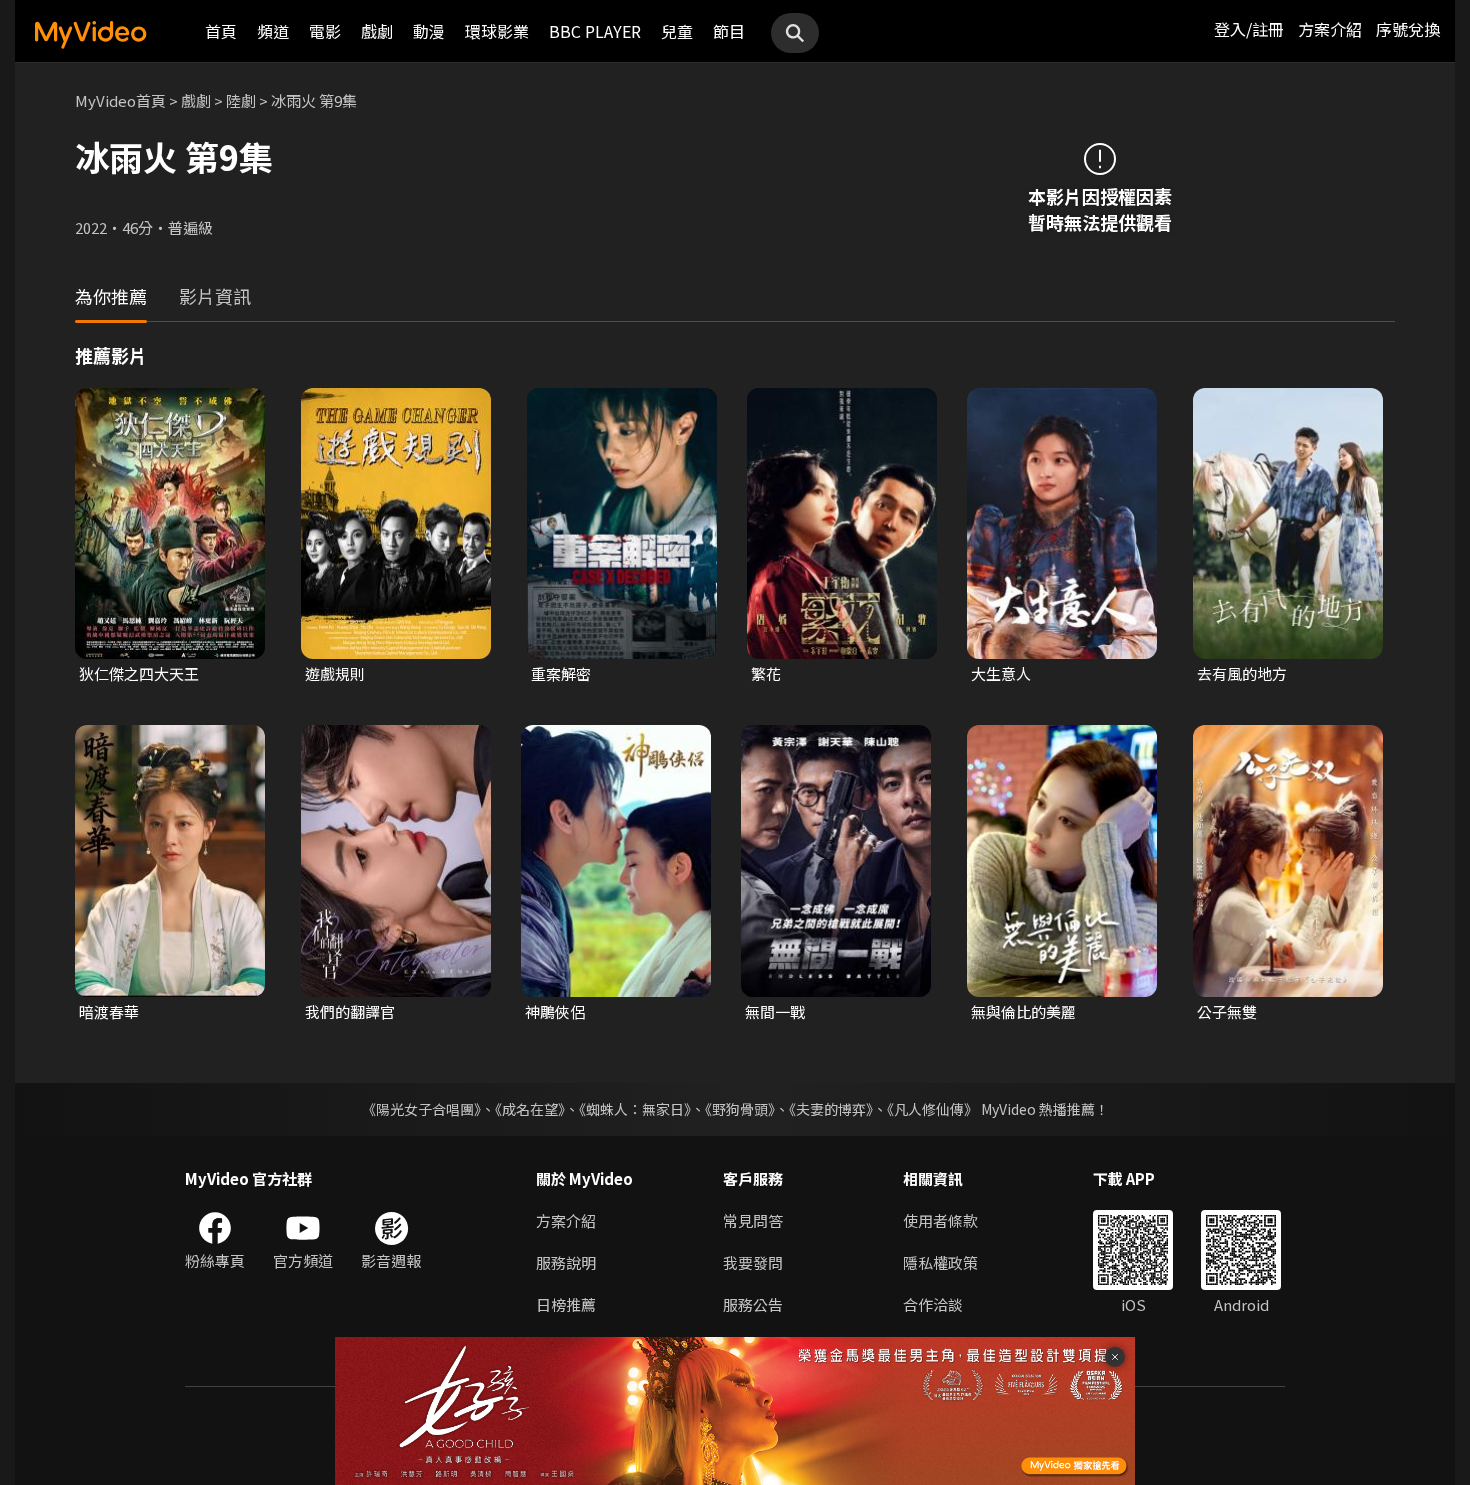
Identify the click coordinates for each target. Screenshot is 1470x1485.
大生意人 (1001, 673)
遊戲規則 (335, 673)
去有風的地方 (1242, 673)
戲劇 (377, 31)
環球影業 (497, 31)
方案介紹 (1330, 29)
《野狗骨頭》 (740, 1109)
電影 (325, 31)
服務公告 (753, 1304)
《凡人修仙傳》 (932, 1109)
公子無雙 (1227, 1011)
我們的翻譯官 (350, 1011)
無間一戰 (775, 1011)
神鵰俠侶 (555, 1011)
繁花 (766, 673)
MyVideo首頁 (120, 100)
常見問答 (753, 1220)
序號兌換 (1408, 29)
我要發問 (753, 1262)
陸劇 (241, 100)
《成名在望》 (530, 1109)
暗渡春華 (109, 1011)
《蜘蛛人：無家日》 (635, 1109)
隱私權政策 (940, 1262)
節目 (729, 31)
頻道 (273, 31)
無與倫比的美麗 (1023, 1011)
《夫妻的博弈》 (831, 1109)
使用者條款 (940, 1220)
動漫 (429, 31)
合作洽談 (933, 1304)
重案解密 (561, 673)
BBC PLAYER (595, 31)
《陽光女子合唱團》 (421, 1109)
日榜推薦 (566, 1304)
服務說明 (566, 1262)
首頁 (221, 31)
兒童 (677, 31)
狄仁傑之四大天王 (139, 673)
